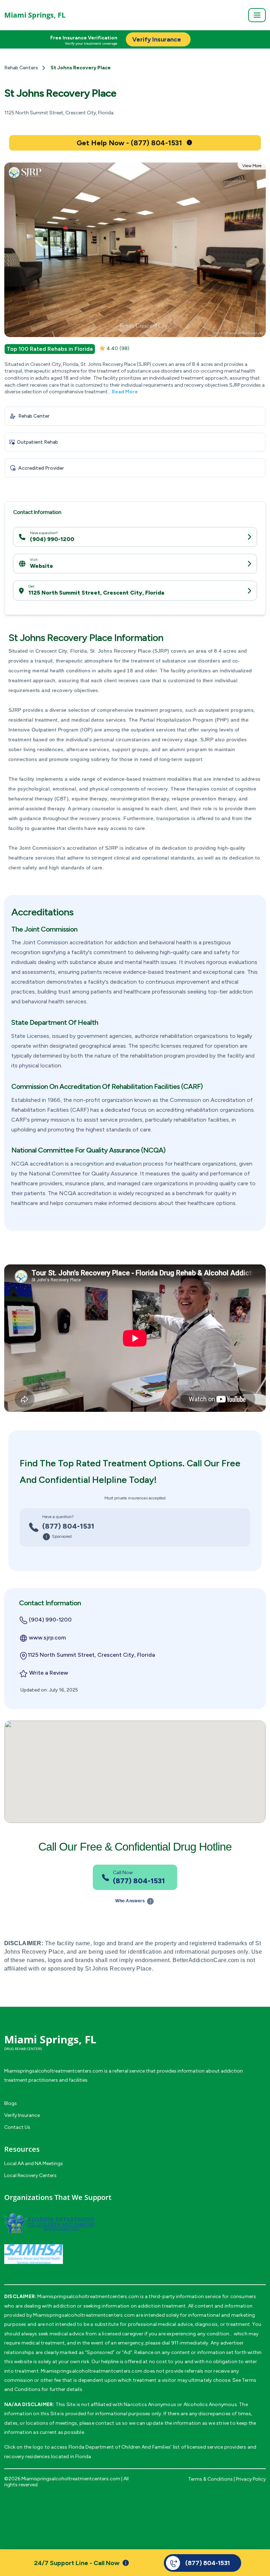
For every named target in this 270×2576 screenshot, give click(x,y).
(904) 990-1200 (52, 539)
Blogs (11, 2103)
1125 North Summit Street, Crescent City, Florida (96, 593)
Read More (125, 392)
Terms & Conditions (210, 2479)
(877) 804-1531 (68, 1526)
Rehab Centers (21, 68)
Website (41, 566)
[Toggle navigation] (257, 15)
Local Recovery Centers (30, 2175)
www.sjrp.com (47, 1638)
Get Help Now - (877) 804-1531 (129, 143)
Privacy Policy (251, 2479)
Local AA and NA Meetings (34, 2163)
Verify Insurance (22, 2115)
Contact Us (17, 2127)
